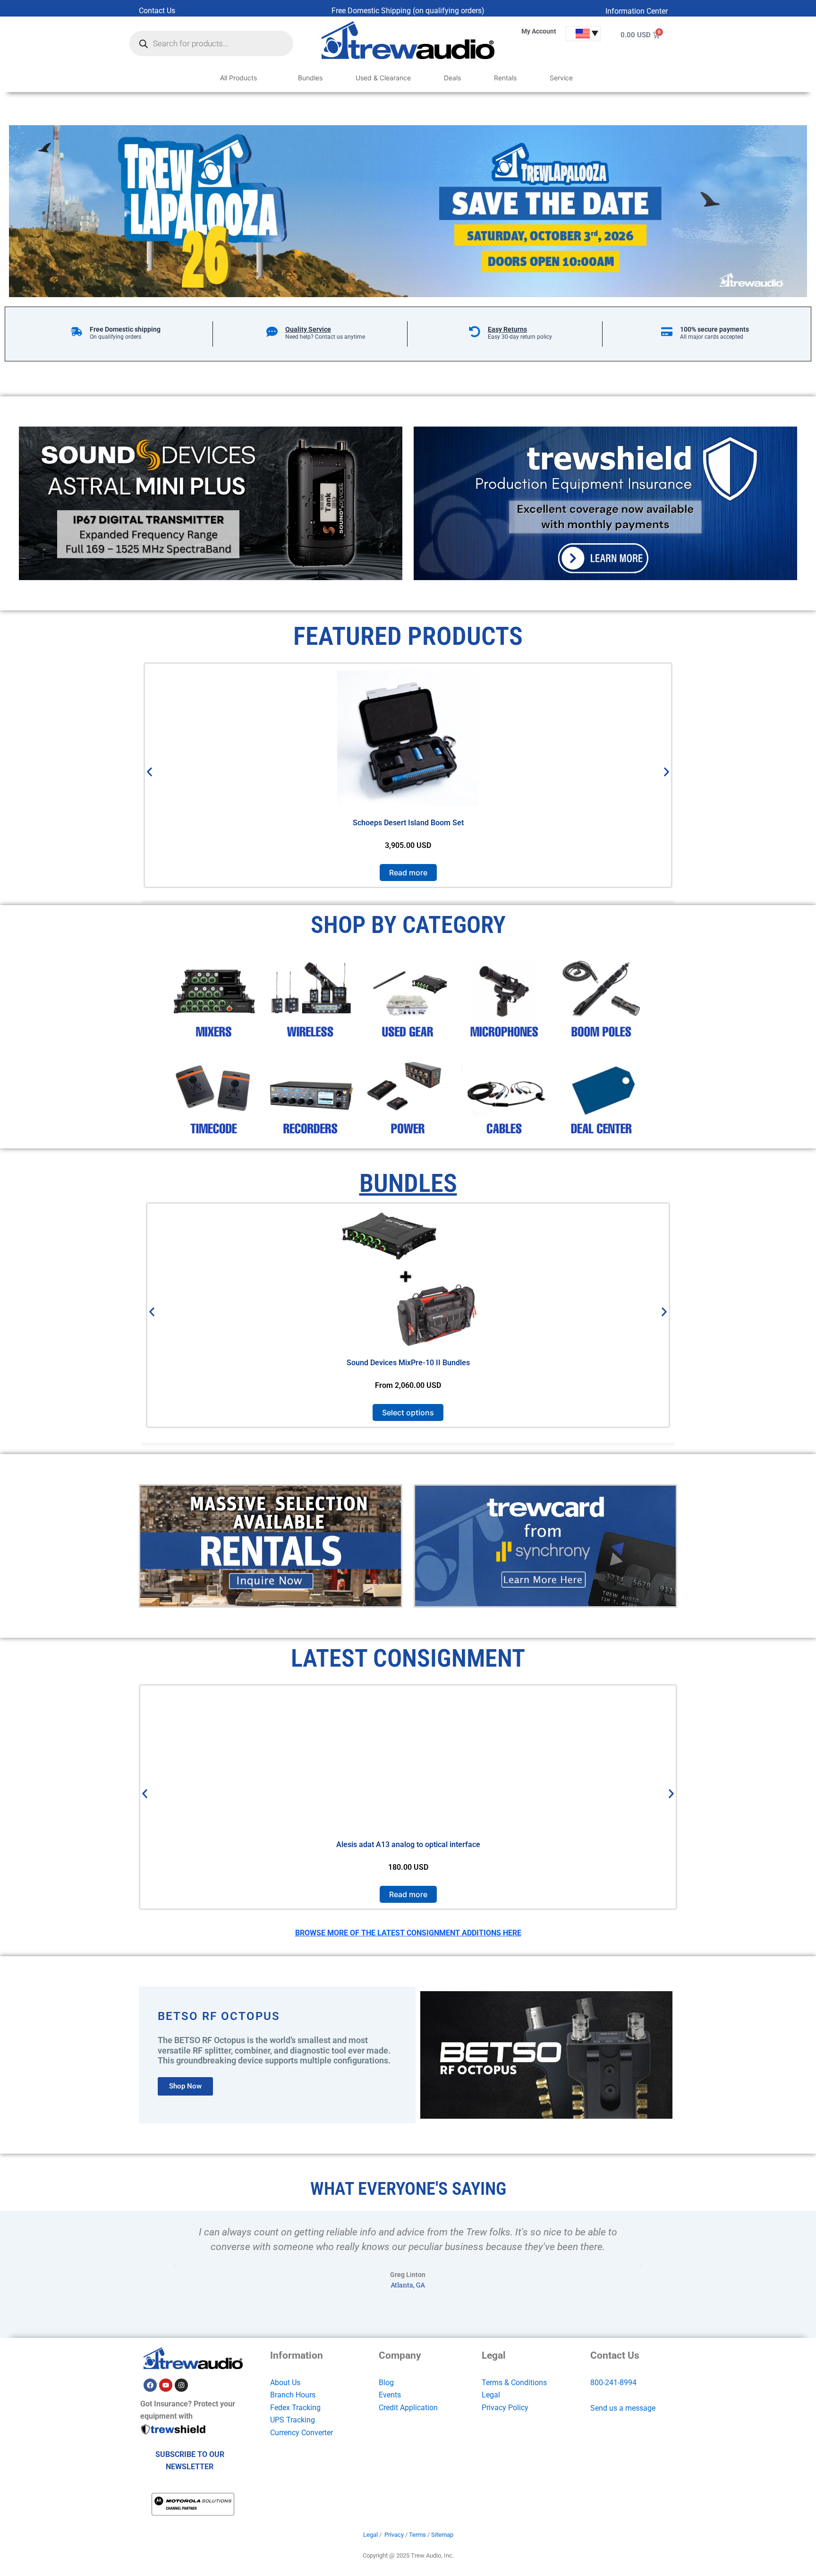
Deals (452, 78)
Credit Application (408, 2408)
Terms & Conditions (514, 2383)
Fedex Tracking (295, 2408)
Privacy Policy (505, 2408)
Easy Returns (507, 329)
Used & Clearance (383, 78)
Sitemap (442, 2535)
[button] (149, 772)
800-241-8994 (613, 2383)
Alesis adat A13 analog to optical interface (408, 1844)
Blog (386, 2383)
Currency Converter (302, 2433)
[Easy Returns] (475, 332)
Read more (408, 873)
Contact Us (157, 11)
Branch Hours (293, 2395)
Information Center (637, 11)
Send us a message (623, 2408)
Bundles (310, 78)
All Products (238, 78)
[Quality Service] (272, 332)
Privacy (394, 2535)
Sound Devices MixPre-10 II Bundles (408, 1363)
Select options (408, 1412)
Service (561, 78)
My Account (539, 31)
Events (390, 2395)
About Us (285, 2383)
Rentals (505, 78)
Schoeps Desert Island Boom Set (408, 823)
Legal (491, 2395)
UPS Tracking (293, 2420)
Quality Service (308, 329)
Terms (417, 2535)
